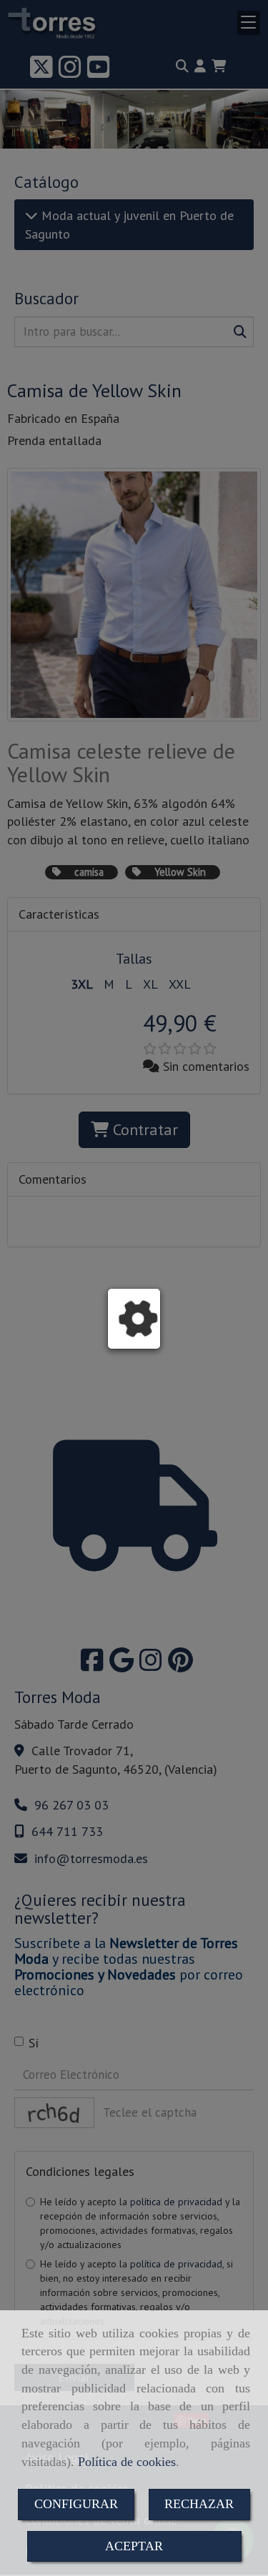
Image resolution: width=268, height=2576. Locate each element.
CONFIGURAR (76, 2504)
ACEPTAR (134, 2546)
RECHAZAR (199, 2504)
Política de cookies (127, 2462)
